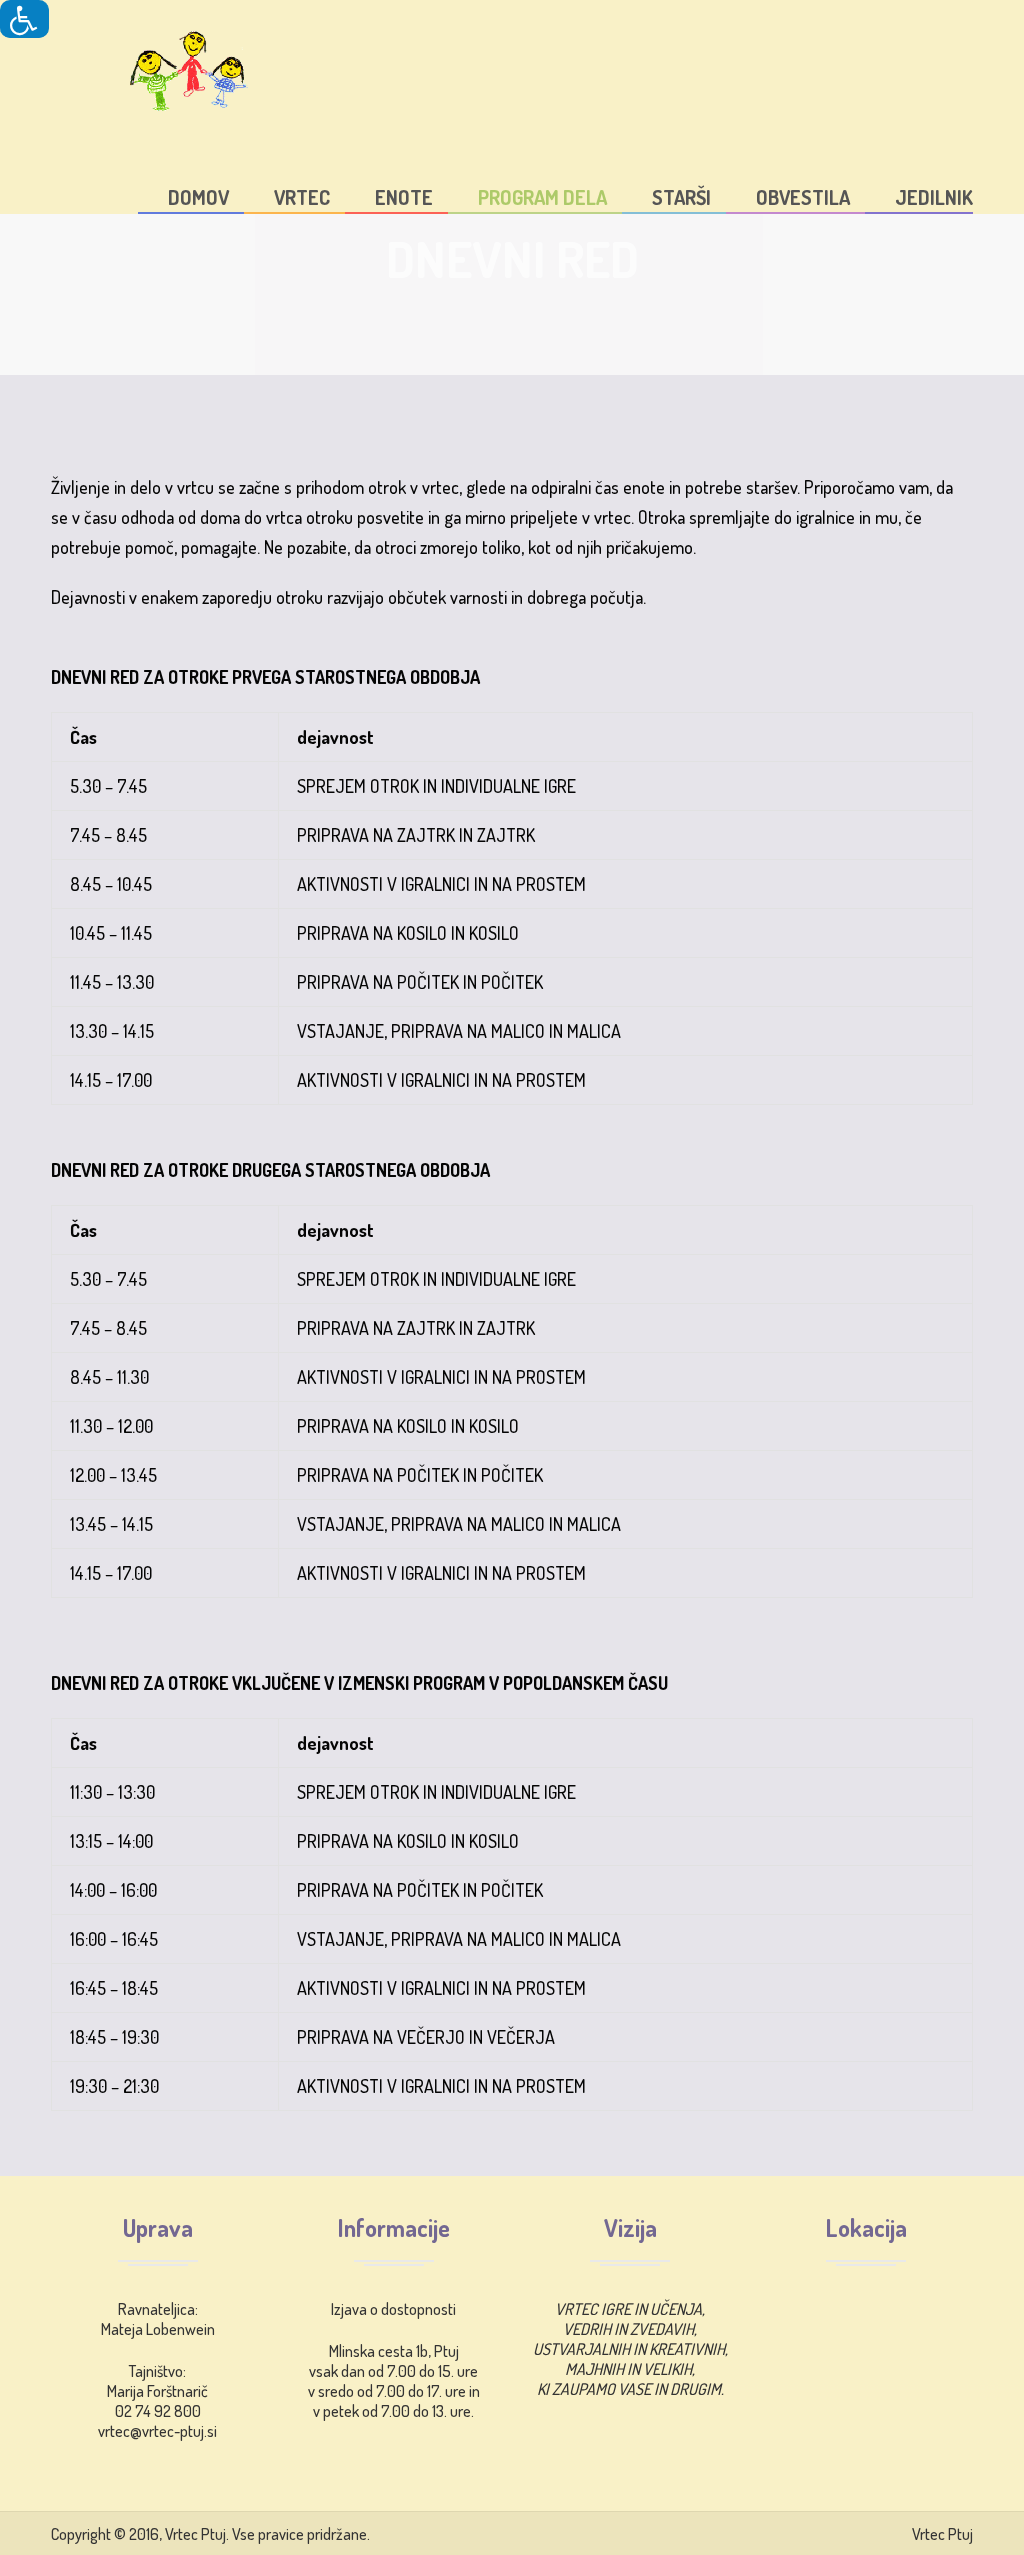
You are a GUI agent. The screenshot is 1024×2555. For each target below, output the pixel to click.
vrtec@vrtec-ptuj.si (157, 2431)
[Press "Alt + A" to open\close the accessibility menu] (24, 19)
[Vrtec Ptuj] (150, 66)
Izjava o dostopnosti (393, 2309)
